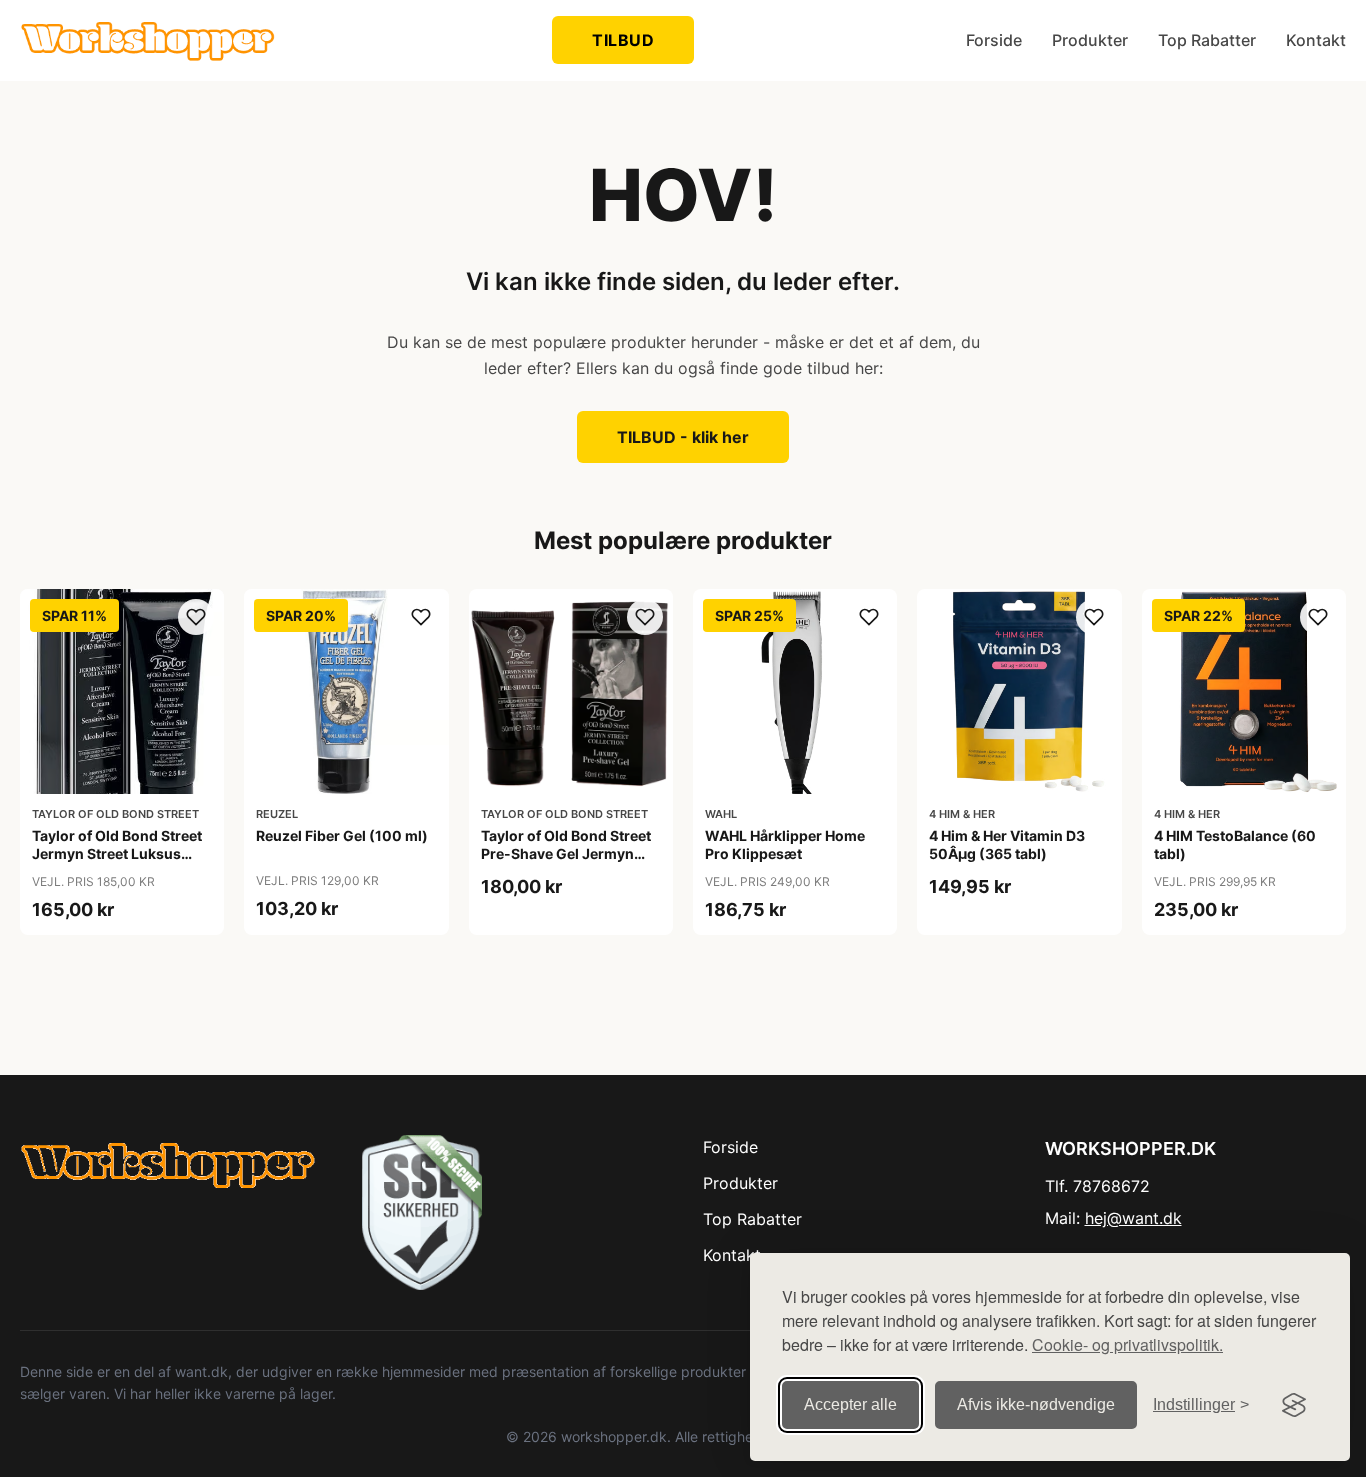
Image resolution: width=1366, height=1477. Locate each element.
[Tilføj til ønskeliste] (196, 617)
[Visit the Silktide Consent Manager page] (1294, 1405)
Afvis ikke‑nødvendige (1036, 1404)
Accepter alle (850, 1404)
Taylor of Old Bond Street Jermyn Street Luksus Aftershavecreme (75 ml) (117, 853)
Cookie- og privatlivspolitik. (1127, 1344)
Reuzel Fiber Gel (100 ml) (342, 835)
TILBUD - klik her (683, 437)
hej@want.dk (1133, 1218)
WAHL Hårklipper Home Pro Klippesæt (785, 844)
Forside (994, 40)
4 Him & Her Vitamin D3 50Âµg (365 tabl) (1007, 844)
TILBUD (623, 40)
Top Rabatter (1207, 40)
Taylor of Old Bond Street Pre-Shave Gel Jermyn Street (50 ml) (566, 853)
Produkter (1090, 40)
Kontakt (1316, 40)
